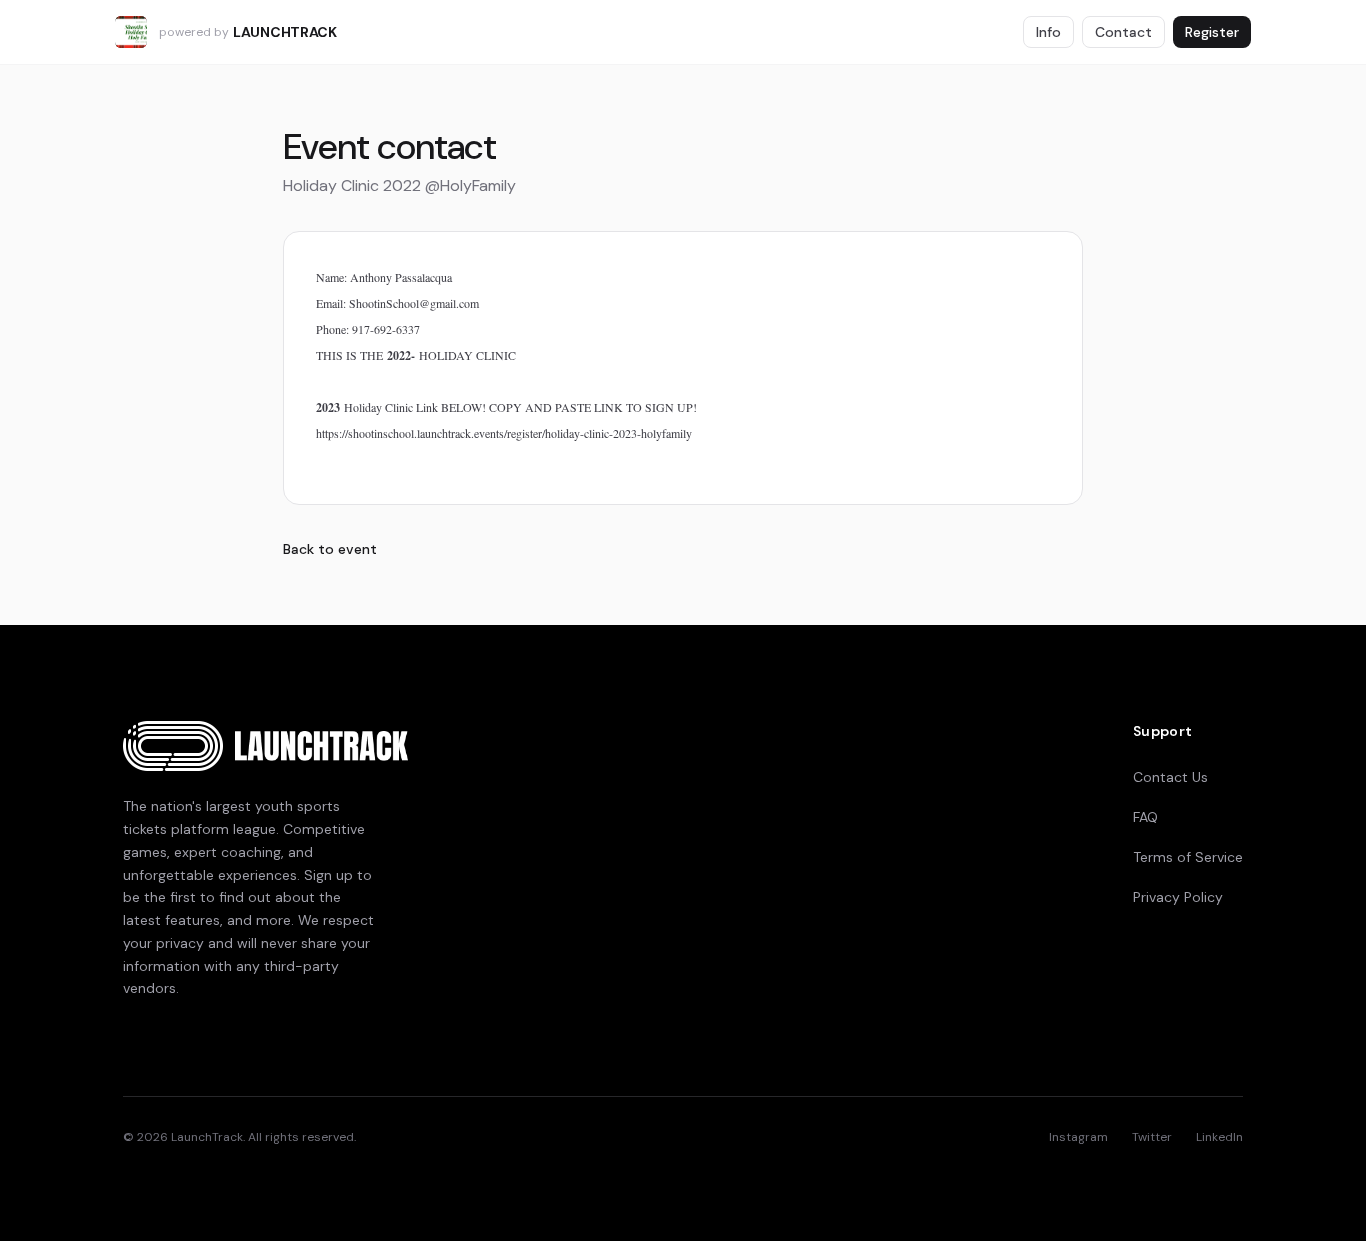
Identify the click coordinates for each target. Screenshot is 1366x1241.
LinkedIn (1219, 1137)
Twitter (1152, 1137)
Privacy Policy (1178, 897)
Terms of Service (1188, 857)
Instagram (1078, 1137)
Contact (1123, 32)
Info (1048, 32)
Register (1212, 32)
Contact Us (1170, 777)
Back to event (330, 549)
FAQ (1145, 817)
